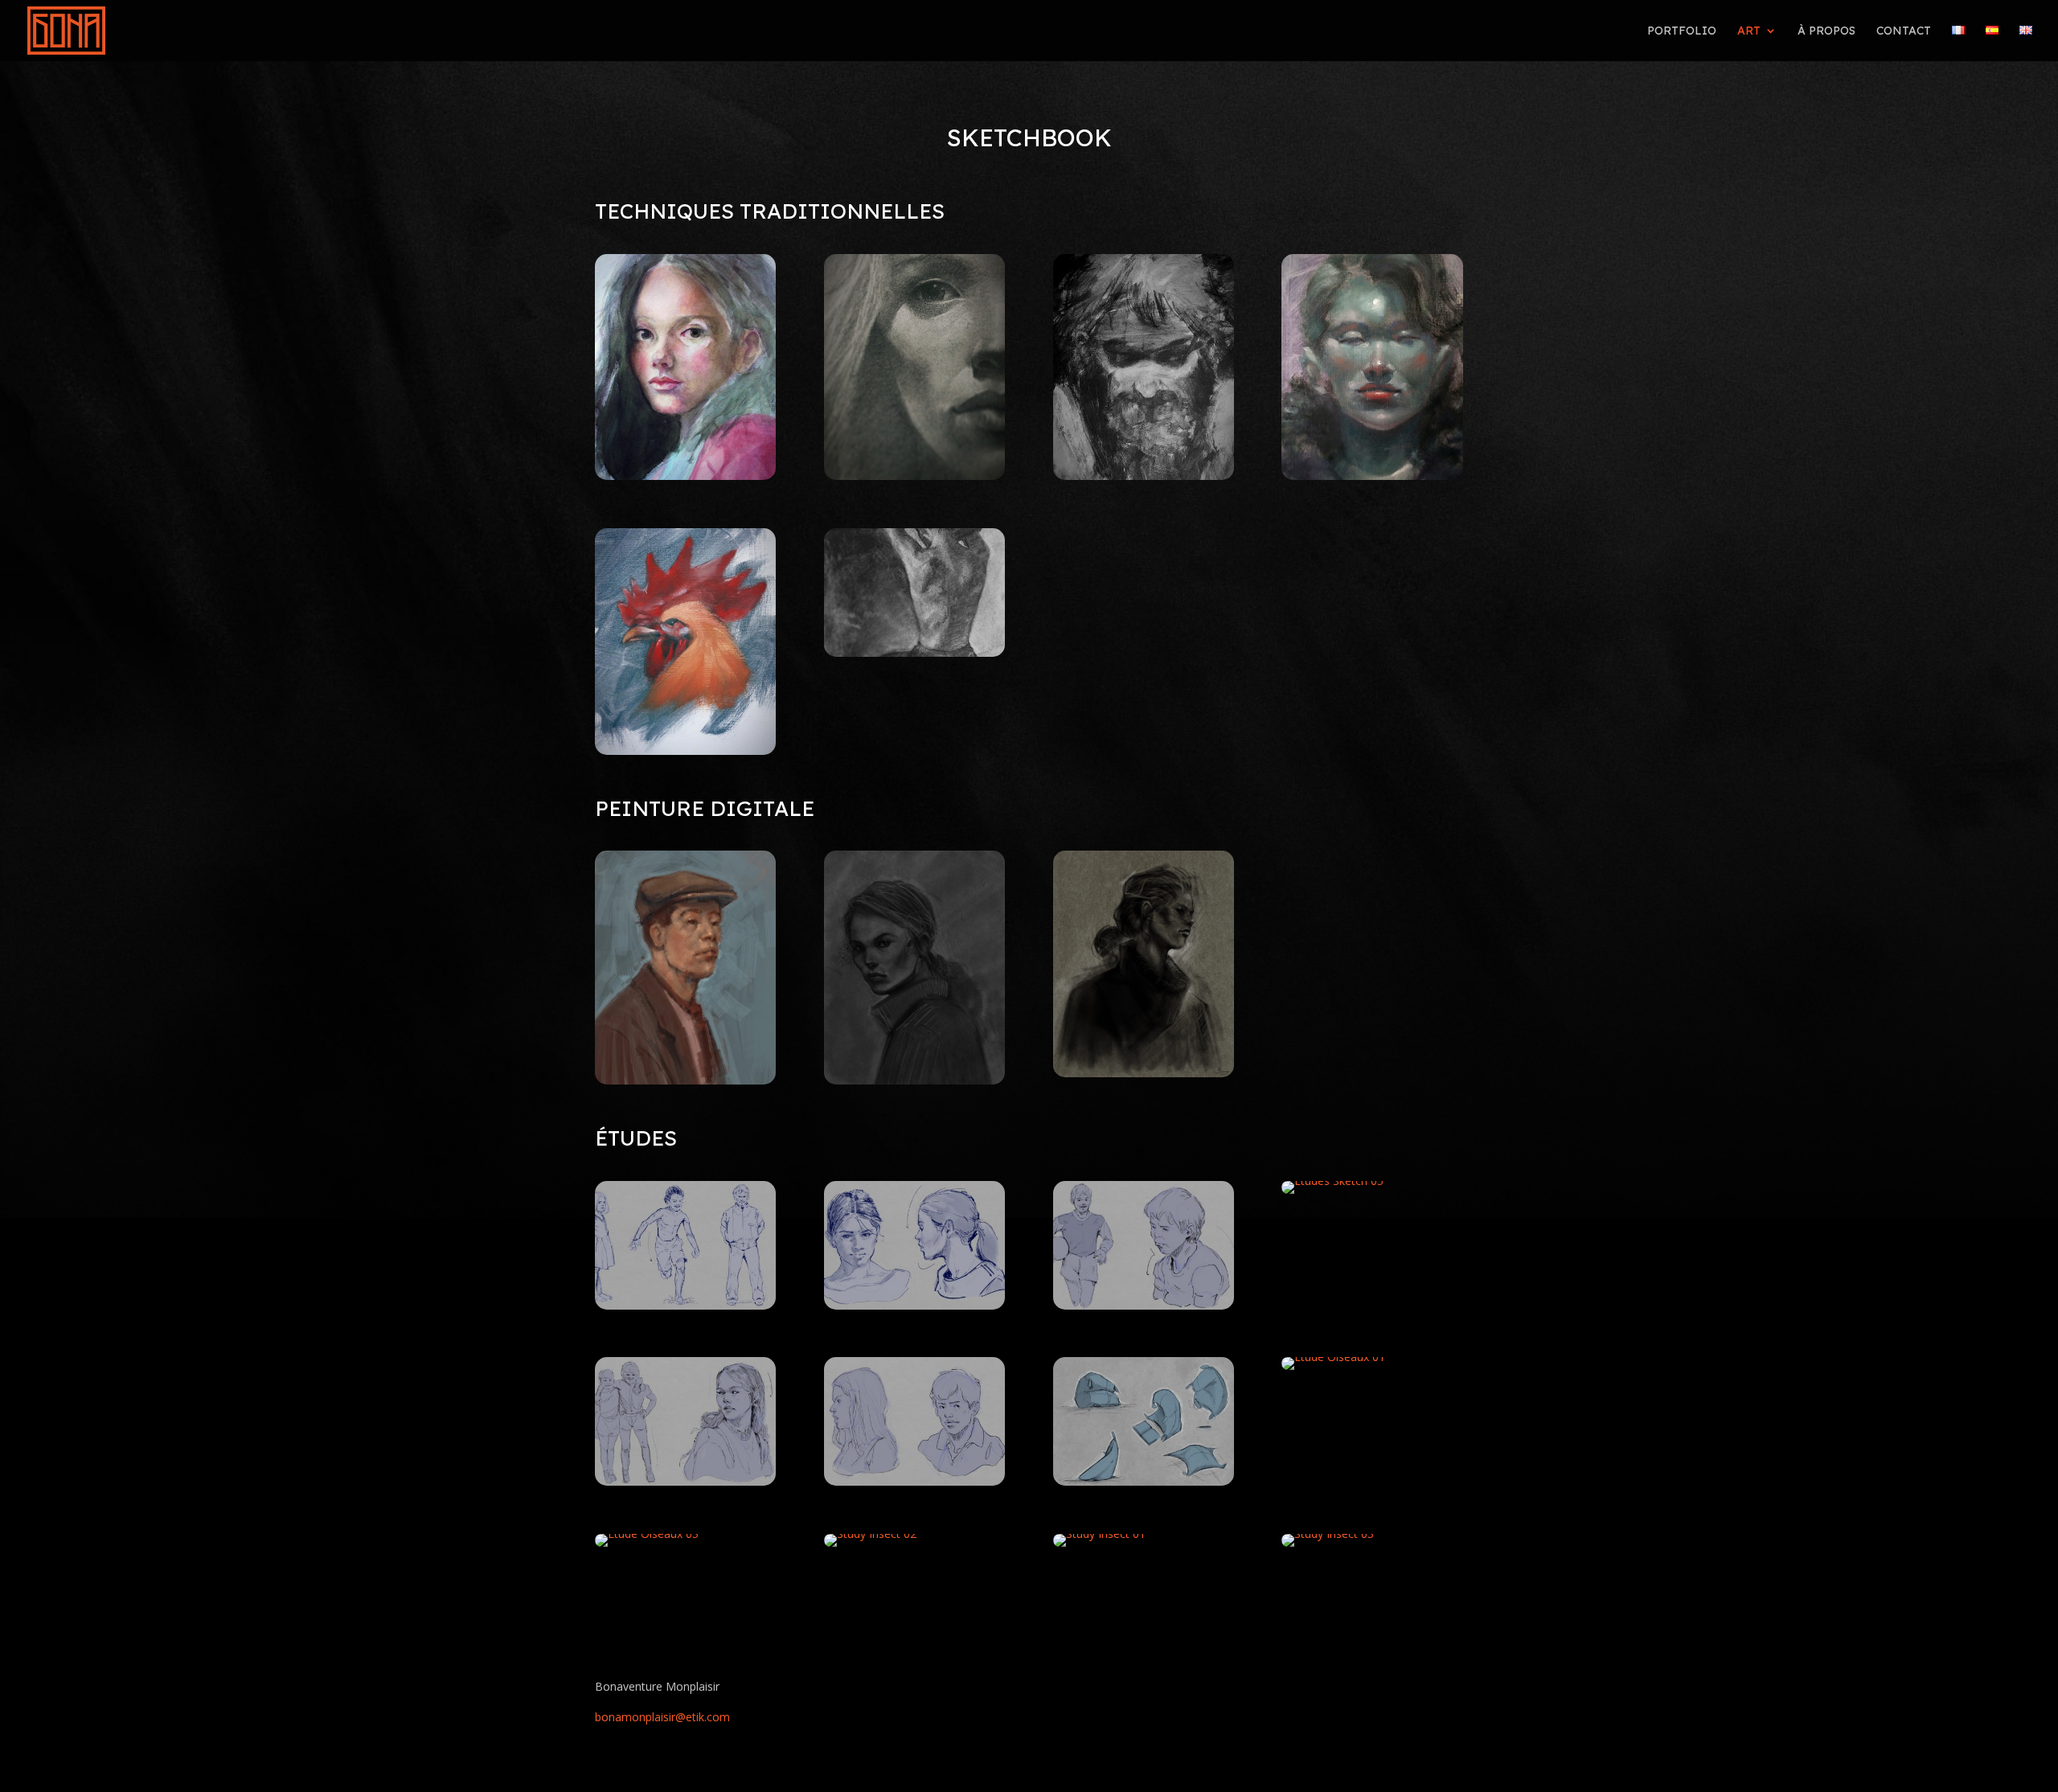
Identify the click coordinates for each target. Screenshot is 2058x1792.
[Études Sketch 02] (685, 1481)
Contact (1904, 31)
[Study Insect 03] (1328, 1534)
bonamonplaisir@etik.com (662, 1717)
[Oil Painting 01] (685, 750)
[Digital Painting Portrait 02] (685, 1080)
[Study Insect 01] (1099, 1534)
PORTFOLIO (1682, 31)
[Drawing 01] (914, 476)
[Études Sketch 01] (1144, 1305)
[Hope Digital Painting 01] (1144, 1073)
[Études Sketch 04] (914, 1305)
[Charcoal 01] (914, 652)
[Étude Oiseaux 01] (1333, 1357)
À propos (1826, 31)
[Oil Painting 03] (1144, 476)
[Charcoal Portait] (914, 1080)
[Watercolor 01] (685, 476)
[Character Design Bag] (1144, 1481)
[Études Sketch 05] (1332, 1181)
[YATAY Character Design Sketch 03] (914, 1481)
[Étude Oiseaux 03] (647, 1534)
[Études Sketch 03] (685, 1305)
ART (1749, 31)
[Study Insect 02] (870, 1534)
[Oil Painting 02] (1372, 476)
